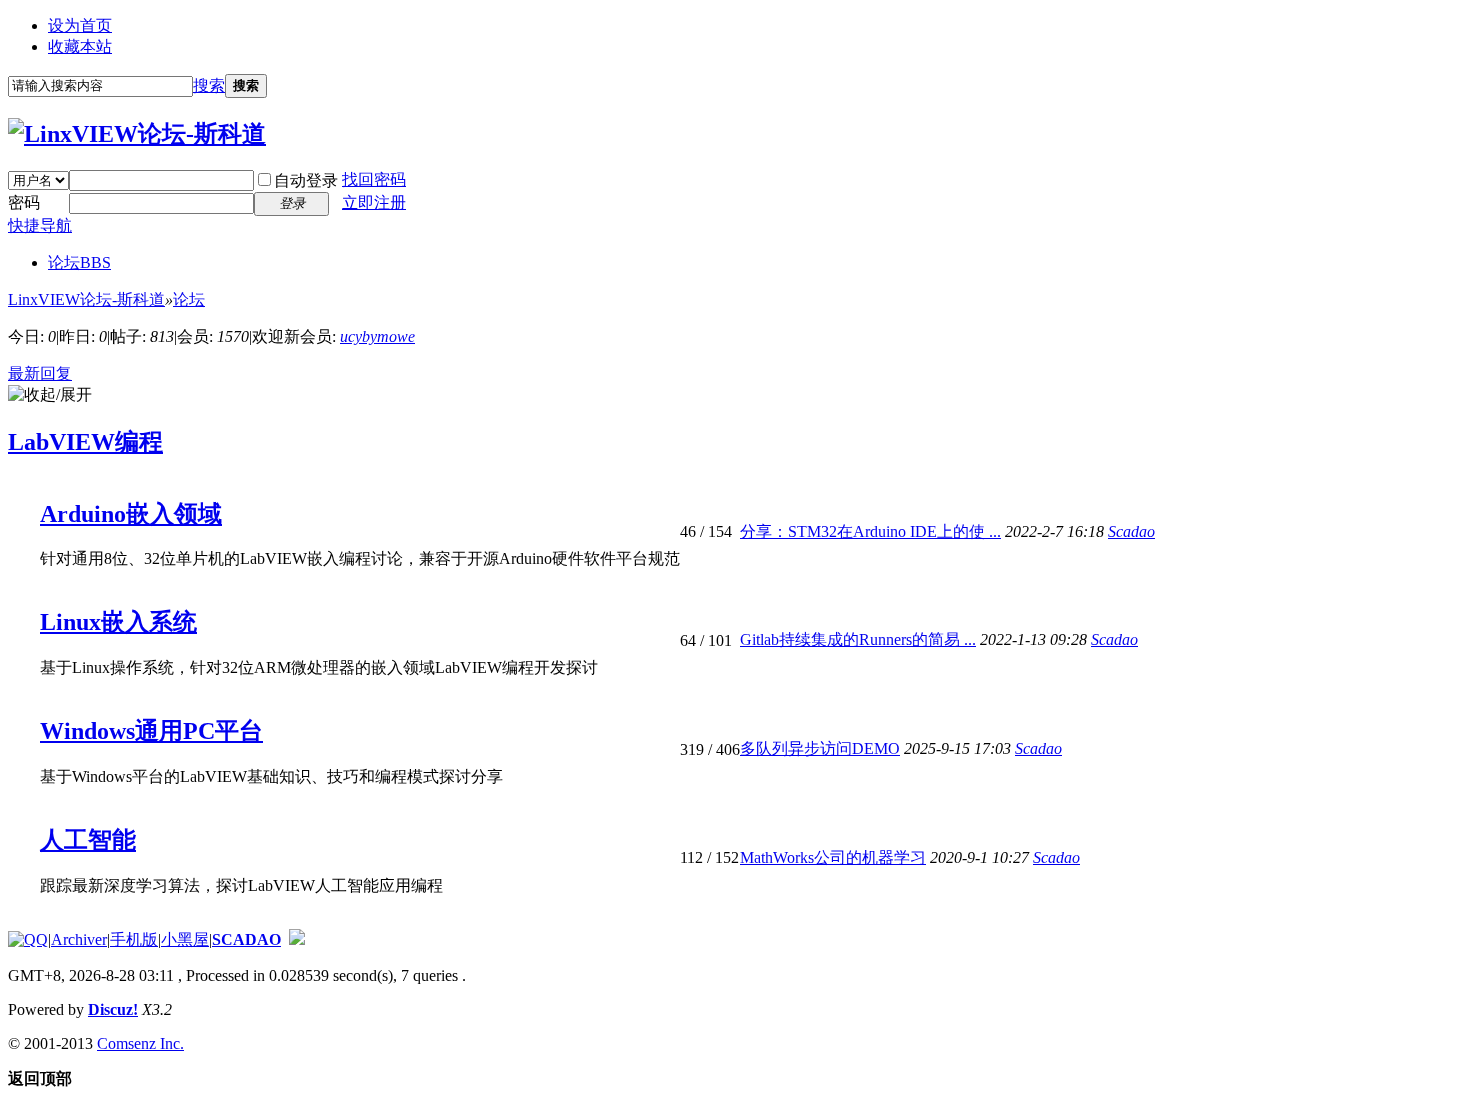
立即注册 (374, 202)
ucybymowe (377, 336)
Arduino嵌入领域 (131, 514)
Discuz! (113, 1009)
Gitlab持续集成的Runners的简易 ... (858, 639)
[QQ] (28, 939)
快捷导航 (40, 225)
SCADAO (246, 939)
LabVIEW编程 (85, 442)
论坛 (79, 262)
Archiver (79, 939)
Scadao (1131, 531)
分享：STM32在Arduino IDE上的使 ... (870, 531)
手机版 (134, 939)
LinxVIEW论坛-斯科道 (86, 299)
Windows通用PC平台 (151, 731)
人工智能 (88, 840)
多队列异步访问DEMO (820, 748)
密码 (24, 202)
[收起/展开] (50, 395)
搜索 (209, 85)
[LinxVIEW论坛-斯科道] (137, 134)
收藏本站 (80, 46)
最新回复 (40, 373)
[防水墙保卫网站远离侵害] (297, 939)
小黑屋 (185, 939)
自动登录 (306, 180)
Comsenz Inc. (140, 1043)
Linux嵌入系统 (118, 622)
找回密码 (374, 179)
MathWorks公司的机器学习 (833, 857)
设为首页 (80, 25)
